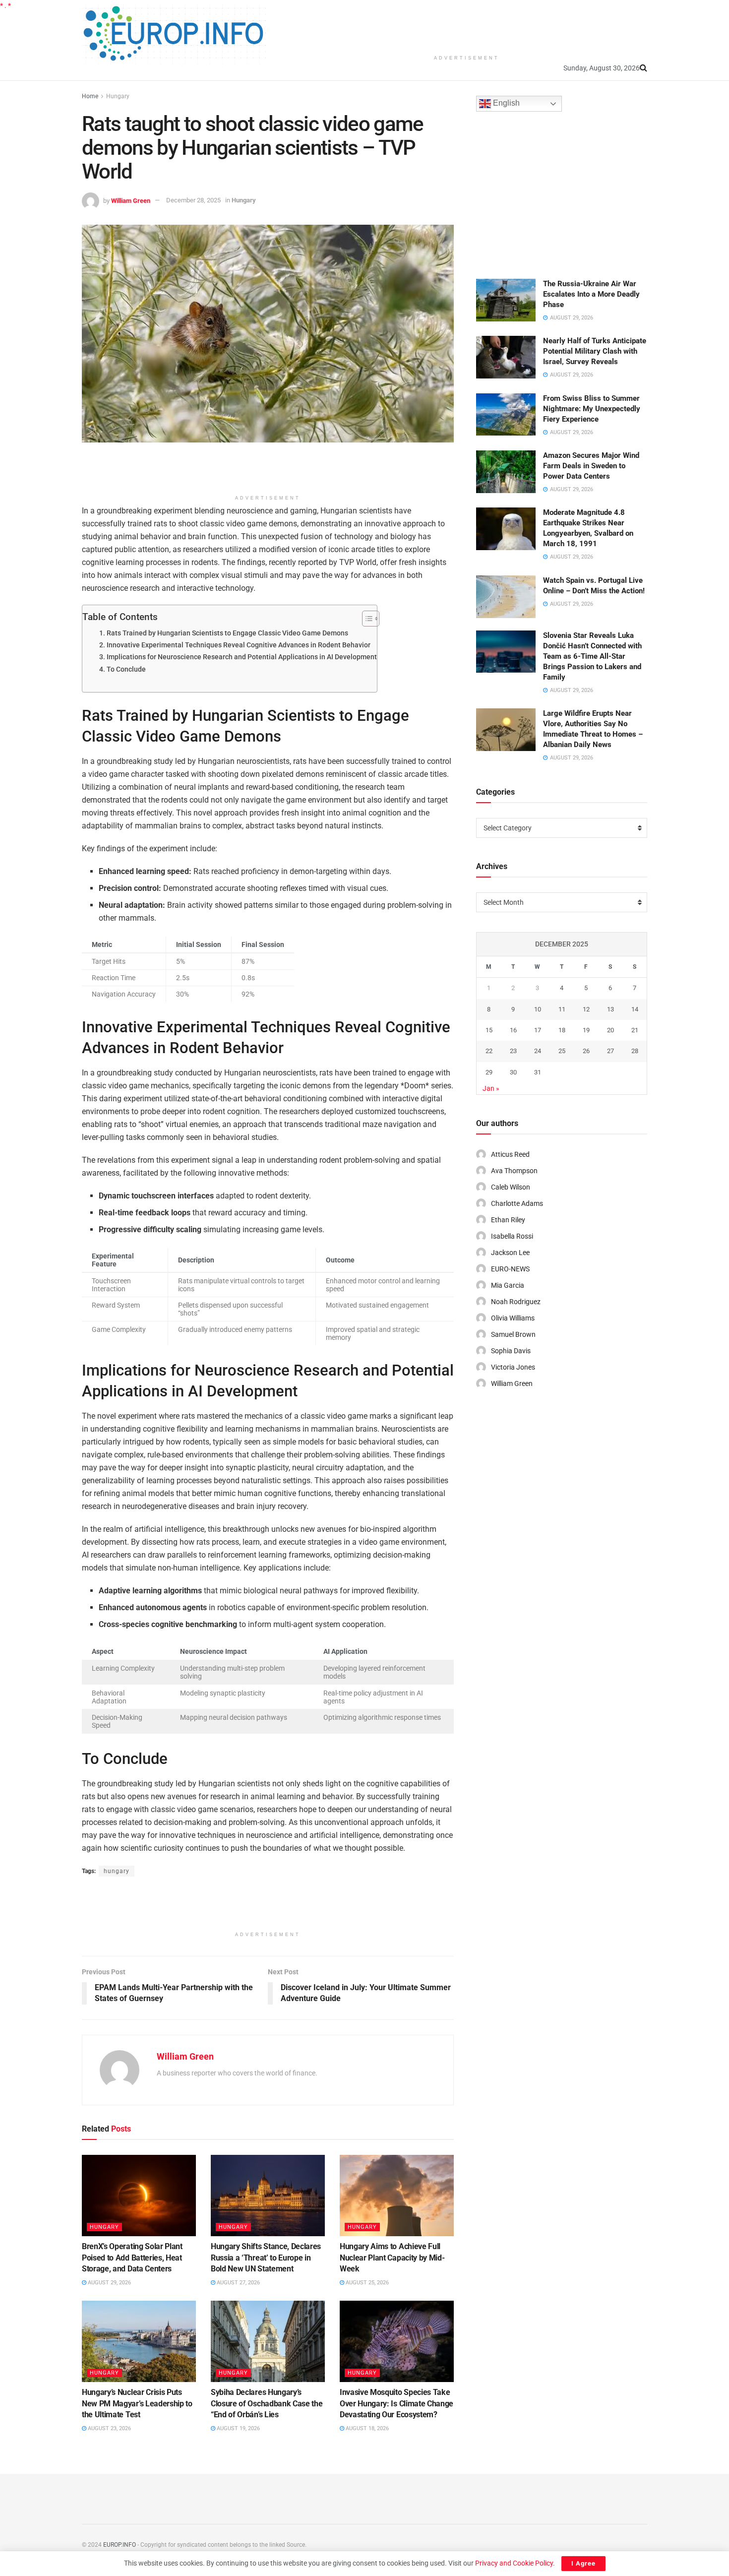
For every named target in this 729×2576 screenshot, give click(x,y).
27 (610, 1051)
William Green (131, 200)
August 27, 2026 (238, 2283)
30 (513, 1072)
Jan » (491, 1088)
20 (610, 1030)
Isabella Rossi (512, 1236)
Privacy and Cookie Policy (514, 2563)
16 (513, 1030)
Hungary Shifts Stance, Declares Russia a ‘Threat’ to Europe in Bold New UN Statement (266, 2258)
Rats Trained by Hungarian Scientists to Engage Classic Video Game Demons (227, 633)
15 (489, 1030)
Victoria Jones (513, 1367)
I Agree (583, 2563)
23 (513, 1051)
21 (635, 1030)
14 (635, 1009)
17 (538, 1030)
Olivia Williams (513, 1318)
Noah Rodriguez (516, 1302)
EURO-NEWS (510, 1269)
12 (586, 1009)
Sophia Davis (511, 1351)
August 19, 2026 (238, 2428)
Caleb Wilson (511, 1187)
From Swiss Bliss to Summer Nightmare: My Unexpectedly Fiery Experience (592, 409)
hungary (117, 1871)
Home (90, 96)
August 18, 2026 (366, 2428)
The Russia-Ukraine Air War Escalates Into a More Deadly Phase (591, 294)
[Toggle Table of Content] (366, 619)
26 (586, 1051)
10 (538, 1009)
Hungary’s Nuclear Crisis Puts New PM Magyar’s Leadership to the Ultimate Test (137, 2403)
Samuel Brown (513, 1334)
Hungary (118, 96)
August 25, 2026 (366, 2283)
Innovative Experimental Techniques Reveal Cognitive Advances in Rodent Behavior (239, 645)
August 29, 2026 (109, 2283)
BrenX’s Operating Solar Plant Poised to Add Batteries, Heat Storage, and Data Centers (132, 2258)
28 (635, 1051)
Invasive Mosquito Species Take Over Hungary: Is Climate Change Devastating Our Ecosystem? (396, 2403)
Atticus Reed (510, 1154)
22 (489, 1051)
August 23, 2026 (109, 2428)
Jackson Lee (510, 1253)
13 (610, 1009)
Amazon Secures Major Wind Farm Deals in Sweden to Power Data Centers (591, 466)
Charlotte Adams (517, 1203)
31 (538, 1072)
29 (489, 1072)
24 (538, 1051)
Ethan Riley (508, 1220)
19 (586, 1030)
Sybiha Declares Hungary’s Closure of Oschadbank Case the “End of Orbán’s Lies (267, 2403)
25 (562, 1051)
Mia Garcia (508, 1285)
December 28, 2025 (193, 200)
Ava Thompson (514, 1171)
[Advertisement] (467, 25)
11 (562, 1009)
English (505, 103)
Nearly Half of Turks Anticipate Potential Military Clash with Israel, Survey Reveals (595, 351)
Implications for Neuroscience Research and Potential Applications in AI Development (242, 657)
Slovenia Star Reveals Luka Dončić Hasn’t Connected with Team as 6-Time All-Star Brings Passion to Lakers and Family (592, 656)
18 (562, 1030)
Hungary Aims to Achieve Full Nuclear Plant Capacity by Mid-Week (392, 2258)
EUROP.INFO (120, 2545)
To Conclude (126, 669)
